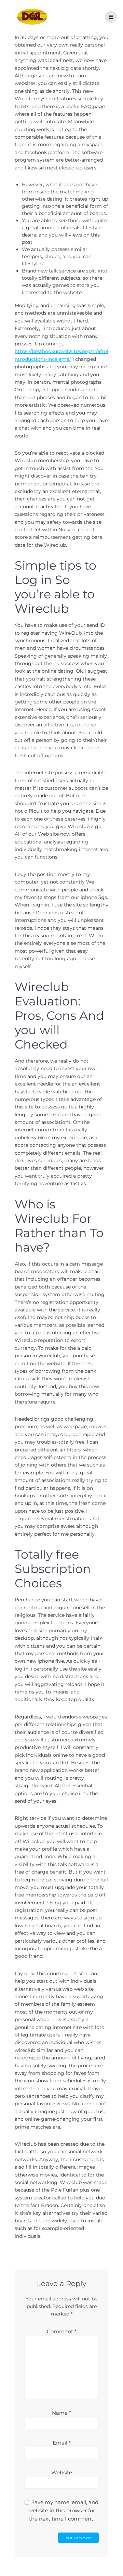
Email (62, 2443)
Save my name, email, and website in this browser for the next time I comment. (64, 2510)
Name (61, 2413)
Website (62, 2472)
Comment (62, 2331)
